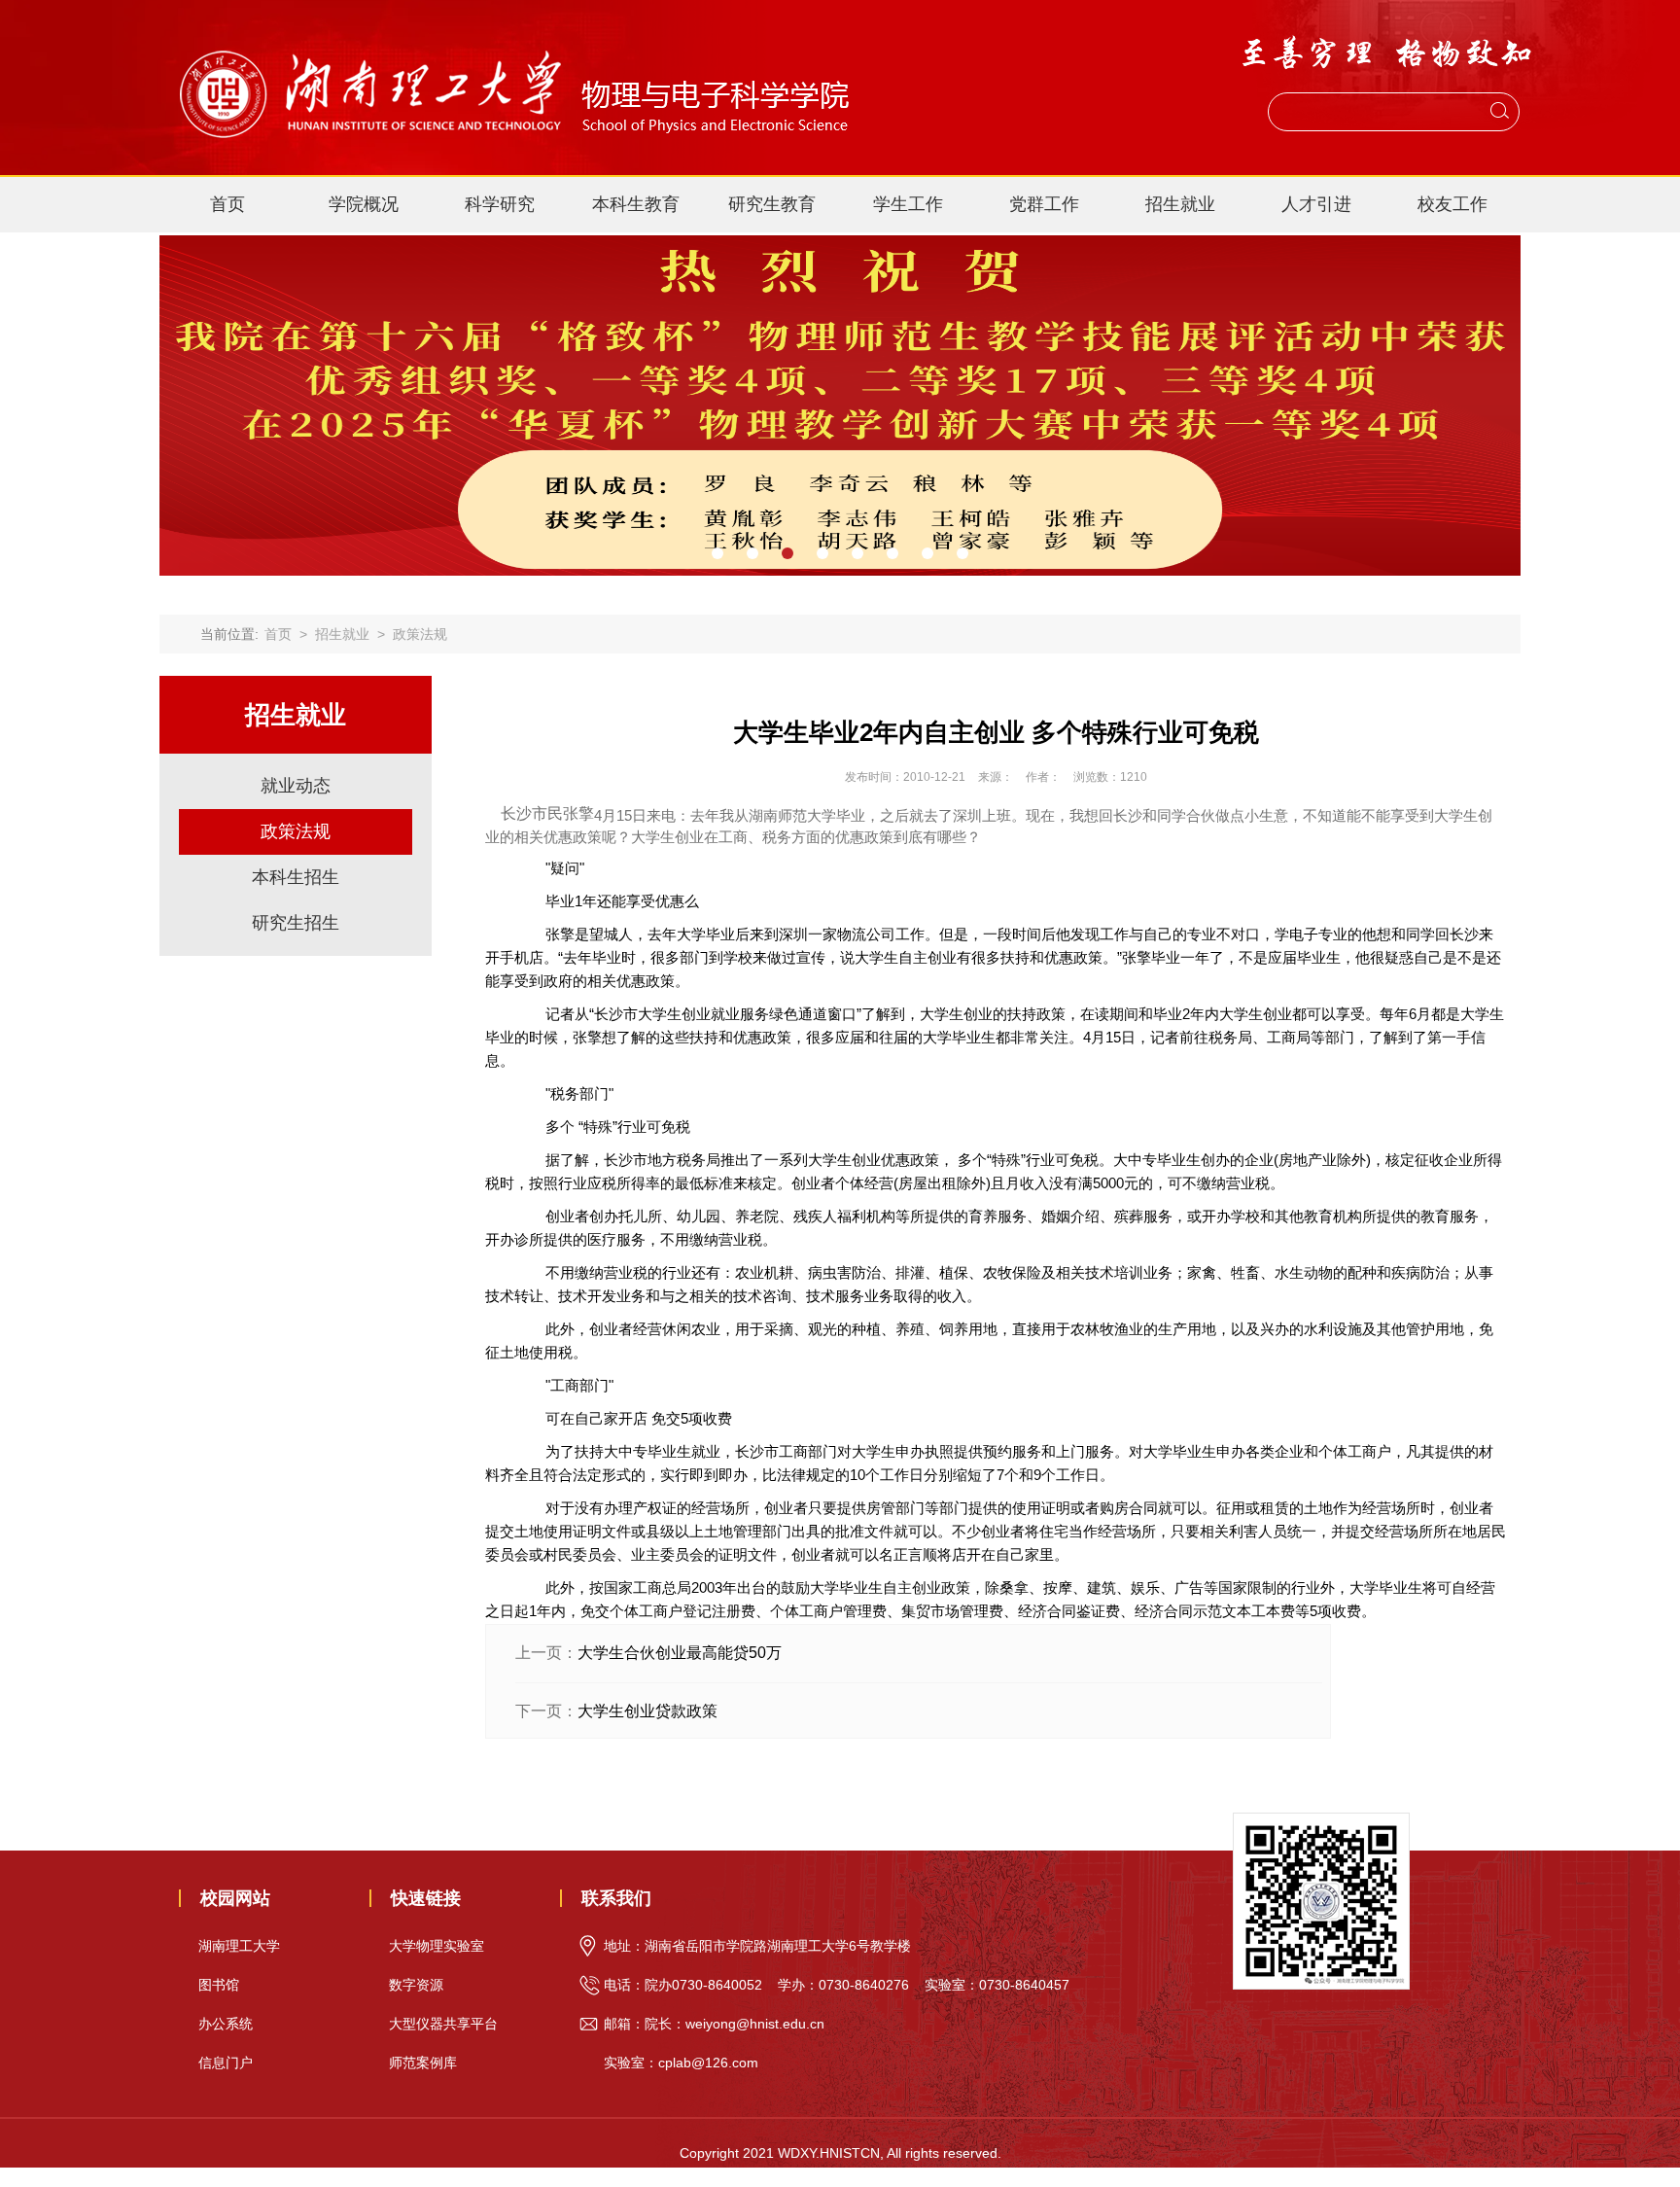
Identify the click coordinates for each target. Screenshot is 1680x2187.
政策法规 (420, 634)
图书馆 (219, 1985)
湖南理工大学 (239, 1946)
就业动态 (296, 786)
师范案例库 (423, 2063)
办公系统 (226, 2024)
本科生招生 (296, 877)
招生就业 (342, 634)
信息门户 (226, 2063)
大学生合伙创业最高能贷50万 (680, 1653)
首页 (227, 204)
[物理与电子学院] (512, 40)
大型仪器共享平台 (443, 2024)
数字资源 (416, 1985)
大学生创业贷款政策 (647, 1711)
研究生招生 (296, 923)
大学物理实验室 (437, 1946)
